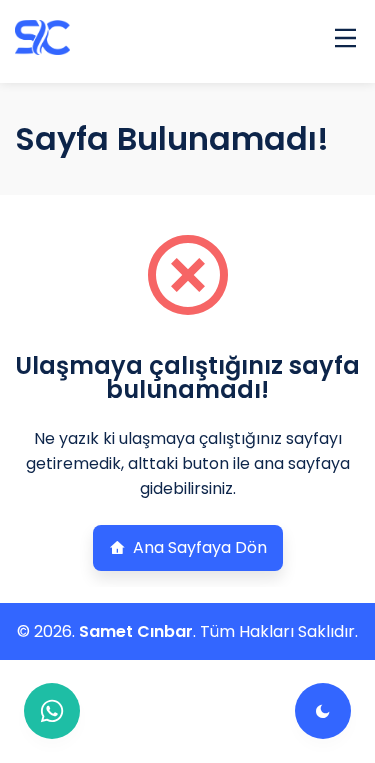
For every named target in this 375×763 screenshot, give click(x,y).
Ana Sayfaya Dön (200, 547)
